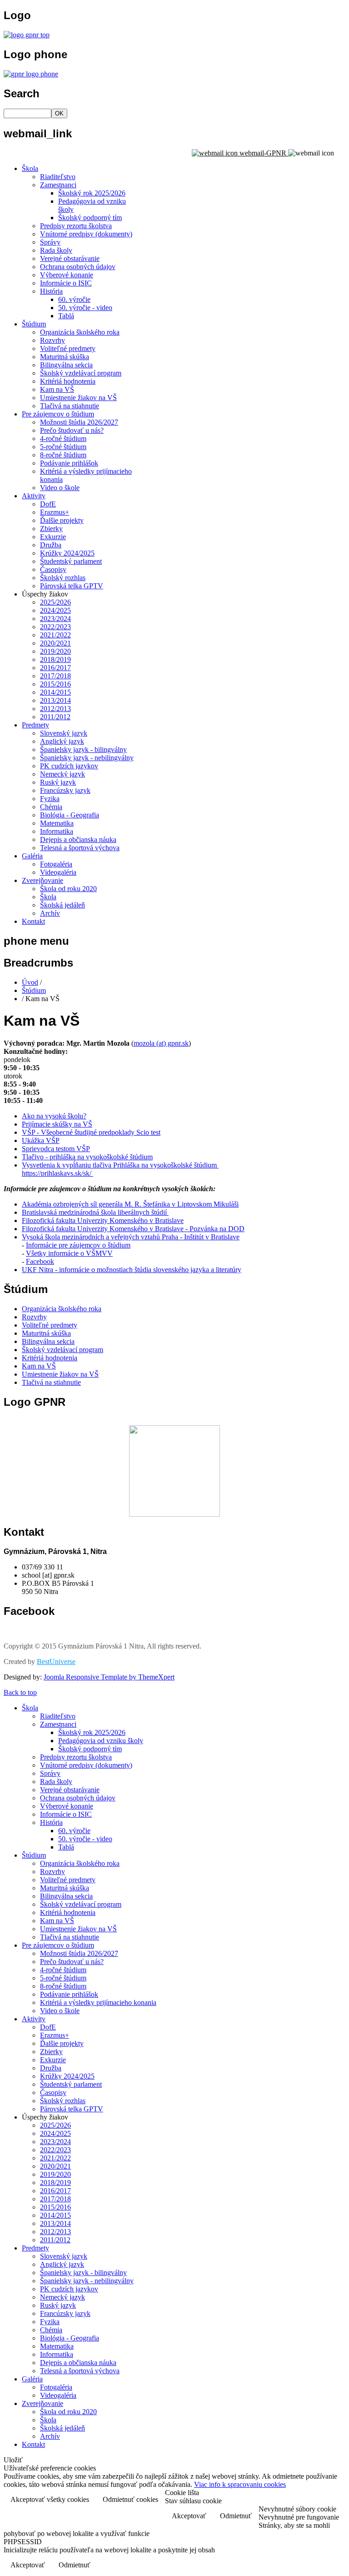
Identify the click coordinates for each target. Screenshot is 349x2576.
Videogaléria (58, 872)
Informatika (57, 831)
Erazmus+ (55, 512)
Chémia (51, 807)
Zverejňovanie (42, 880)
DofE (48, 504)
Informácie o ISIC (66, 283)
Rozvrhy (52, 340)
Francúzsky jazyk (65, 790)
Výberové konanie (67, 275)
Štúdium (34, 324)
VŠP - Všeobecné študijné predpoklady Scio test (91, 1132)
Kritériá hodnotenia (68, 381)
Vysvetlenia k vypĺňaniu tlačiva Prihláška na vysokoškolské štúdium (120, 1165)
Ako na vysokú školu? (54, 1116)
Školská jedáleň (62, 905)
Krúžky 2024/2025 (67, 553)
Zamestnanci (58, 185)
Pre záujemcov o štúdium (58, 414)
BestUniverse (56, 1661)
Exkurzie (53, 537)
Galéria (32, 856)
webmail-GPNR (263, 153)
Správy (50, 242)
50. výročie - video (85, 308)
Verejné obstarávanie (70, 258)
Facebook (40, 1261)
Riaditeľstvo (58, 177)
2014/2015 (55, 692)
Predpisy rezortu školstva (76, 226)
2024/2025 (55, 610)
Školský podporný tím (90, 218)
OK (59, 113)
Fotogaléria (56, 864)
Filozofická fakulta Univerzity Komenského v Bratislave (103, 1220)
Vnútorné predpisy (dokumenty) (86, 234)
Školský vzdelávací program (81, 373)
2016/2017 (55, 668)
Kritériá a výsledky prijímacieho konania (98, 2002)
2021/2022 (55, 635)
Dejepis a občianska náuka (78, 839)
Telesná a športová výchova (80, 848)
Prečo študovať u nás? (72, 430)
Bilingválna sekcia (66, 365)
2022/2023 (55, 627)
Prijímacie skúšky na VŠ (57, 1124)
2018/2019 (55, 659)
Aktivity (34, 496)
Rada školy (56, 250)
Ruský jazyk (58, 782)
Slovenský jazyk (64, 733)
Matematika (57, 823)
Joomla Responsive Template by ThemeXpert (109, 1677)
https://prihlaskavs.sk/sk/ (57, 1173)
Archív (50, 913)
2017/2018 (55, 676)
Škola (30, 168)
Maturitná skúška (65, 357)
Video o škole (60, 488)
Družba (51, 545)
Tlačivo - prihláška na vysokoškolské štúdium (87, 1157)
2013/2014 (55, 700)
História (51, 291)
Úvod (30, 982)
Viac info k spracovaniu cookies (240, 2484)
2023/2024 (55, 619)
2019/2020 (55, 651)
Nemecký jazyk (62, 774)
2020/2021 (55, 643)
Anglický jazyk (62, 741)
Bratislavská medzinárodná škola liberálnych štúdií (95, 1212)
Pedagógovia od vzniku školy (101, 1741)
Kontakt (33, 921)
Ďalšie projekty (62, 520)
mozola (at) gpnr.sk (161, 1043)
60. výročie (74, 299)
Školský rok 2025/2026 (92, 193)
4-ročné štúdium (63, 439)
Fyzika (50, 799)
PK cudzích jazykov (69, 766)
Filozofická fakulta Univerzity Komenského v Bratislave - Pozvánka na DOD (133, 1229)
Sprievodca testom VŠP (56, 1149)
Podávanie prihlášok (69, 463)
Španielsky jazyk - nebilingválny (87, 758)
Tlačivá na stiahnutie (70, 406)
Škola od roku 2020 (68, 889)
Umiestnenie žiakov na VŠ (78, 398)
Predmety (35, 725)
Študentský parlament (71, 561)
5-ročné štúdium (63, 447)
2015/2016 (55, 684)
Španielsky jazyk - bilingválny (83, 749)
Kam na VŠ (57, 389)
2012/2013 (55, 709)
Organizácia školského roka (80, 332)
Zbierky (51, 529)
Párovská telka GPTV (72, 586)
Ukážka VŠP (41, 1140)
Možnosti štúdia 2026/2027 (79, 422)
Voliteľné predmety (68, 348)
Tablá (66, 316)
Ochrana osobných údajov (78, 267)
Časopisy (53, 569)
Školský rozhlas (63, 578)
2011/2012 (55, 717)
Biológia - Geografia (70, 815)
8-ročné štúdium (63, 455)
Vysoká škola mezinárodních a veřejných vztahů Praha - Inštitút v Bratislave (131, 1237)
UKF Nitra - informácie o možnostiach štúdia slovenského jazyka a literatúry (132, 1270)
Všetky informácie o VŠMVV (69, 1253)
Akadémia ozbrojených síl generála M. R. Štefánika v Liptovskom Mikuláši (130, 1204)
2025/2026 (55, 602)
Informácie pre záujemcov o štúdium (78, 1245)
